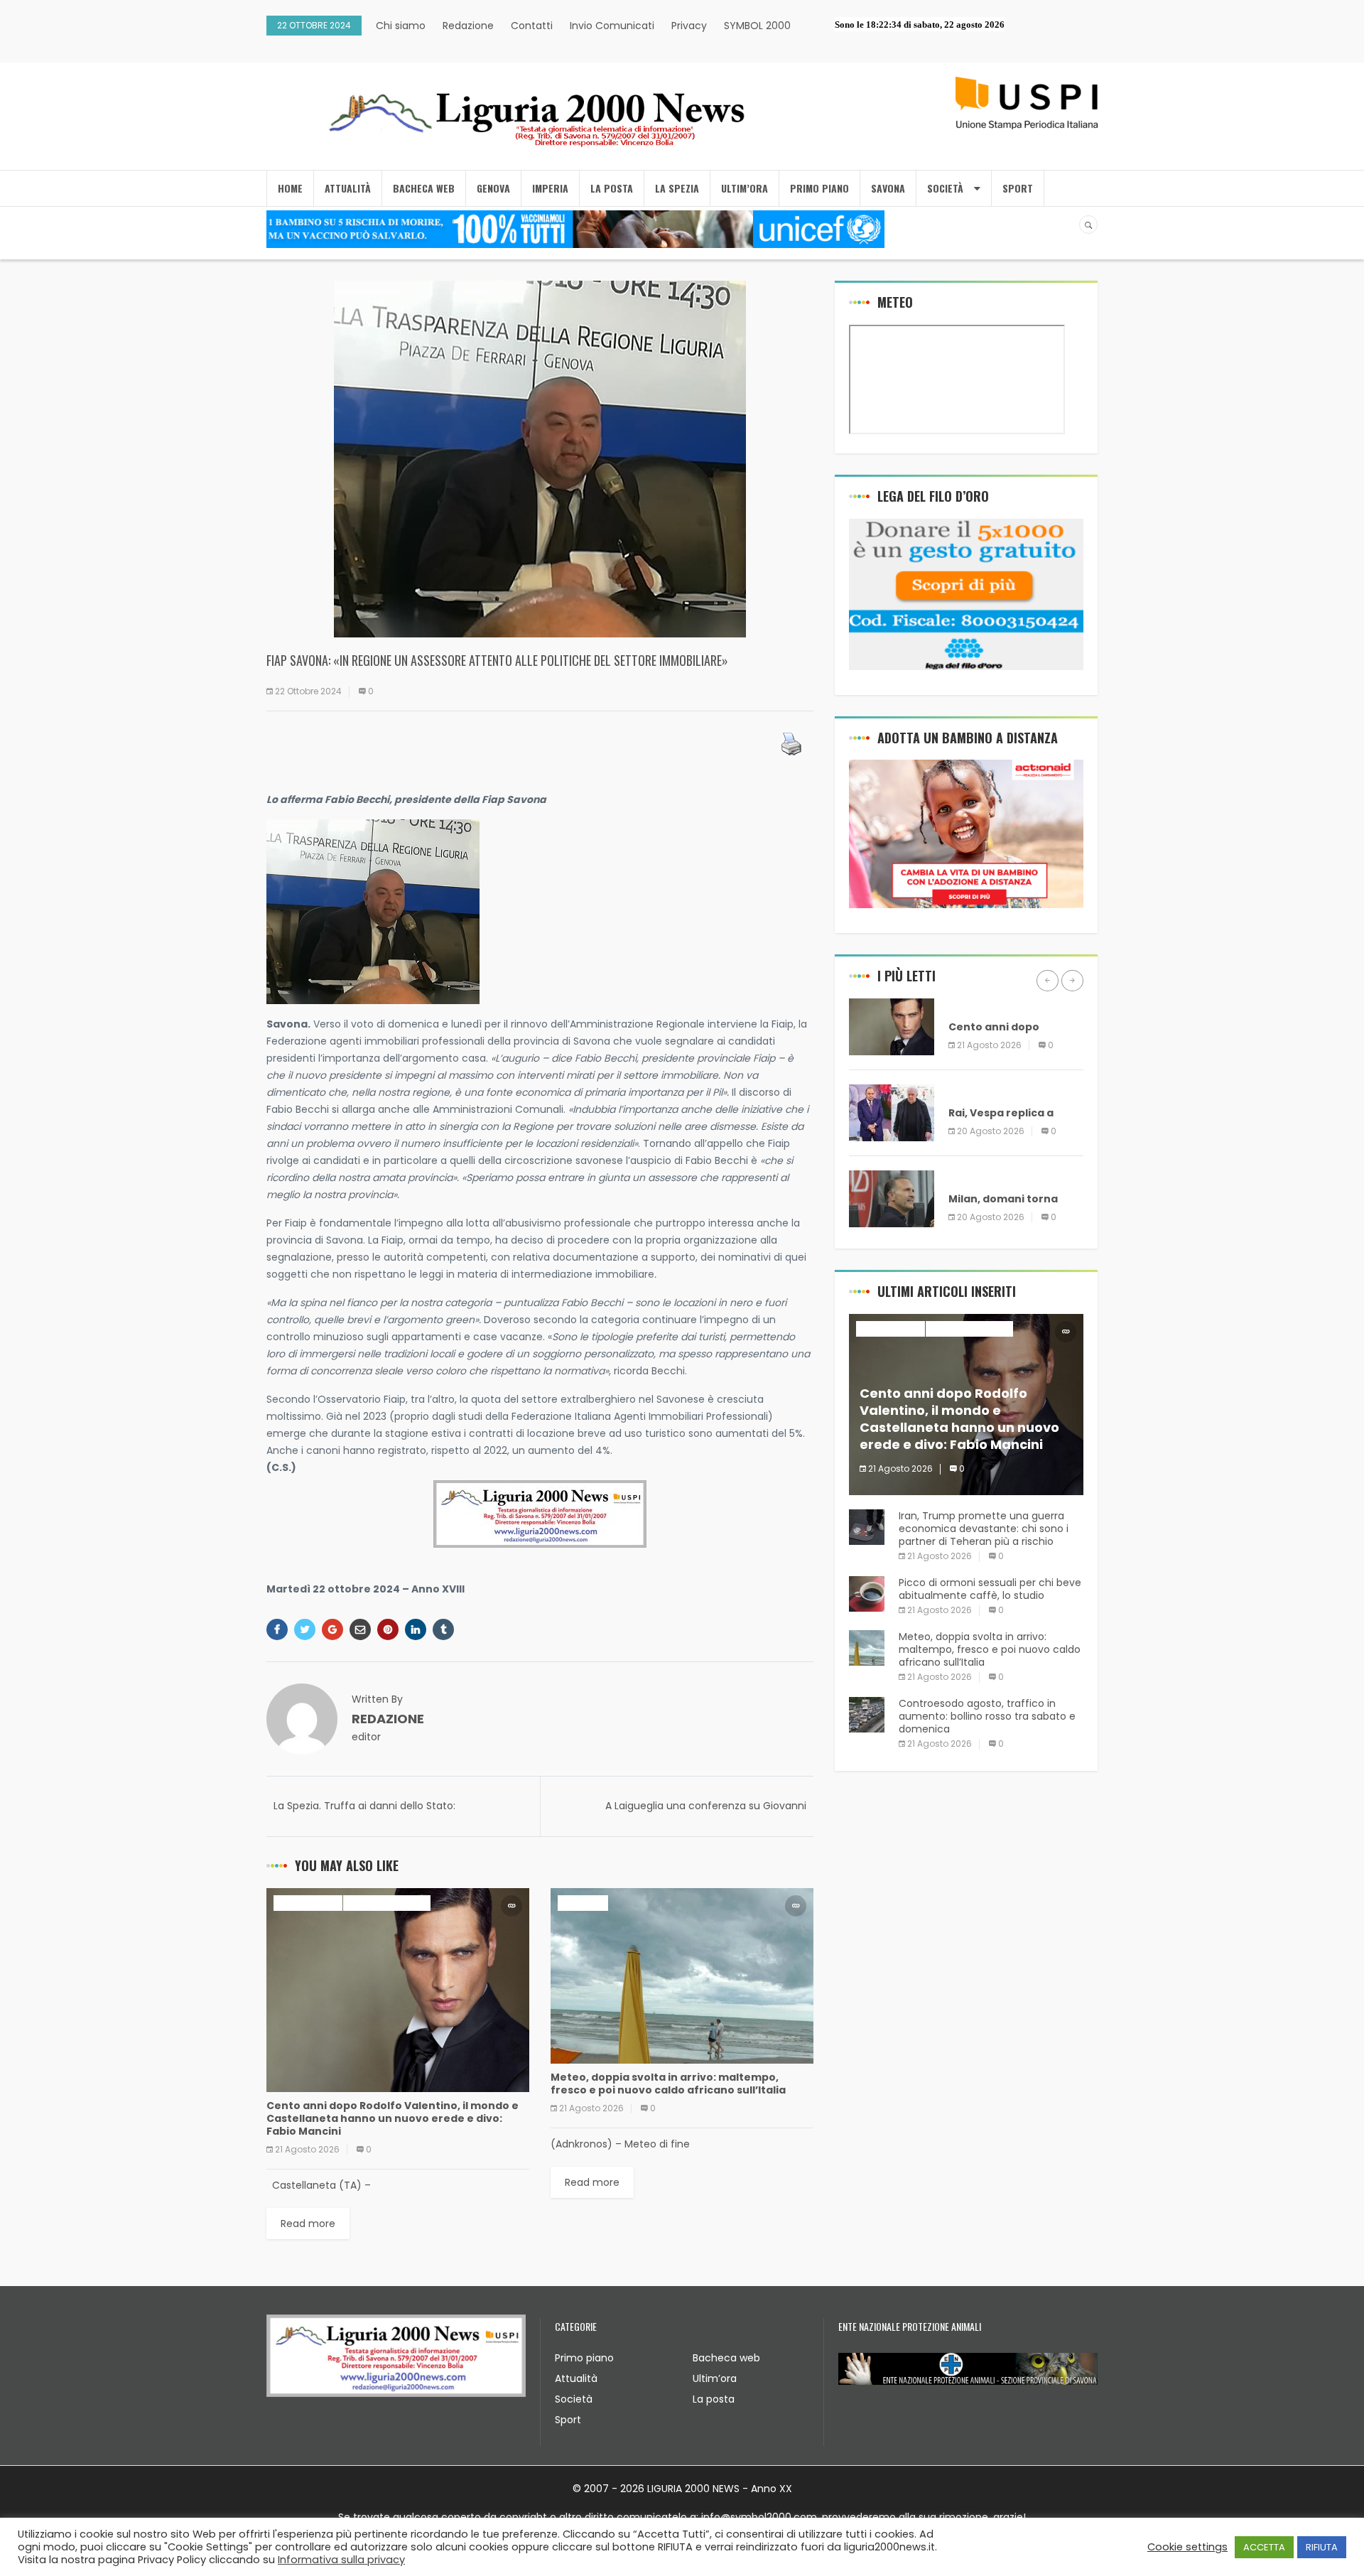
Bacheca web (726, 2358)
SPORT (1018, 188)
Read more (308, 2224)
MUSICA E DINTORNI (387, 1903)
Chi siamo (401, 26)
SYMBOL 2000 (757, 26)
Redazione (468, 26)
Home (290, 188)
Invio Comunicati (612, 26)
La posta (714, 2399)
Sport (568, 2420)
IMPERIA (550, 188)
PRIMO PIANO (819, 188)
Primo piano (584, 2358)
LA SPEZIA (677, 188)
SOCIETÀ (945, 188)
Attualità (576, 2378)
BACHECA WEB (424, 188)
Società (574, 2399)
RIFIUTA (1322, 2547)
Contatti (532, 26)
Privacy (689, 26)
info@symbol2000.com (759, 2517)
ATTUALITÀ (348, 188)
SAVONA (888, 188)
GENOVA (493, 188)
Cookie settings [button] (1187, 2547)
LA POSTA (612, 188)
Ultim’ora (715, 2378)
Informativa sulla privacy (341, 2560)
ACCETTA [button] (1264, 2547)
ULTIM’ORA (745, 188)
